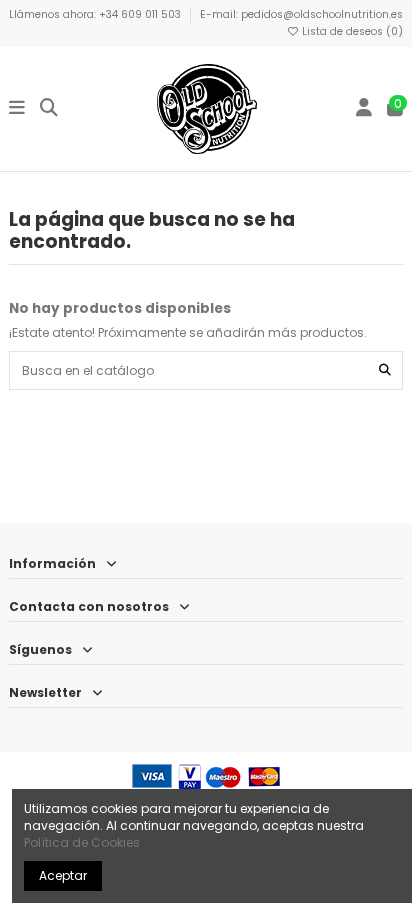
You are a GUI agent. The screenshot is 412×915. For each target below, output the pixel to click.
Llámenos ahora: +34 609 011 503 (96, 14)
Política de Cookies (82, 842)
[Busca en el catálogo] (385, 370)
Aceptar (63, 875)
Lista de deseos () (351, 31)
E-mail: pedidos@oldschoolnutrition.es (301, 14)
